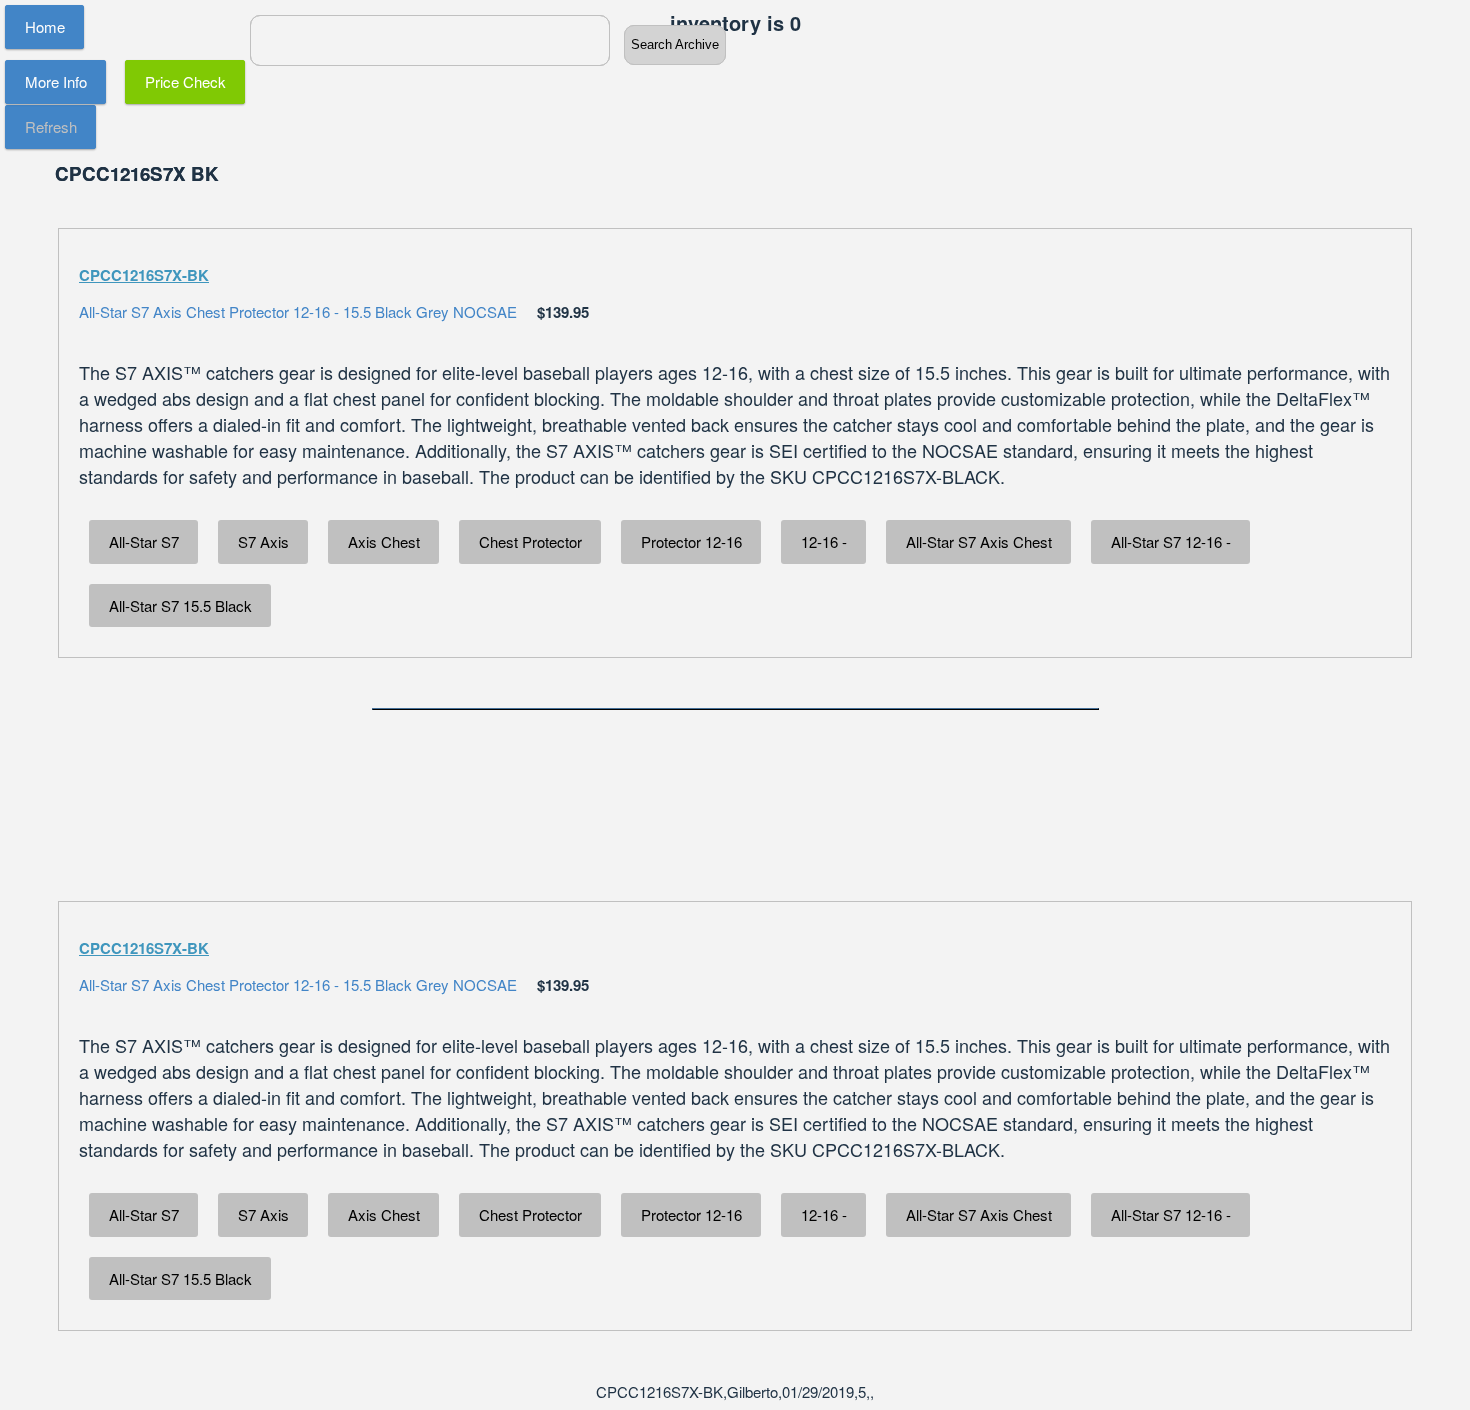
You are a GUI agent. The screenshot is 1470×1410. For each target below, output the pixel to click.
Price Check (185, 81)
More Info (56, 81)
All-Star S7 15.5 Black (180, 605)
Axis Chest (384, 541)
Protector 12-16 (691, 541)
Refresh (51, 126)
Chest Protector (530, 541)
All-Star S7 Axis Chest (979, 541)
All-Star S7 (144, 541)
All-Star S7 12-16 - (1171, 541)
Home (45, 26)
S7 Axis (263, 541)
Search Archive (675, 44)
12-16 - (824, 541)
